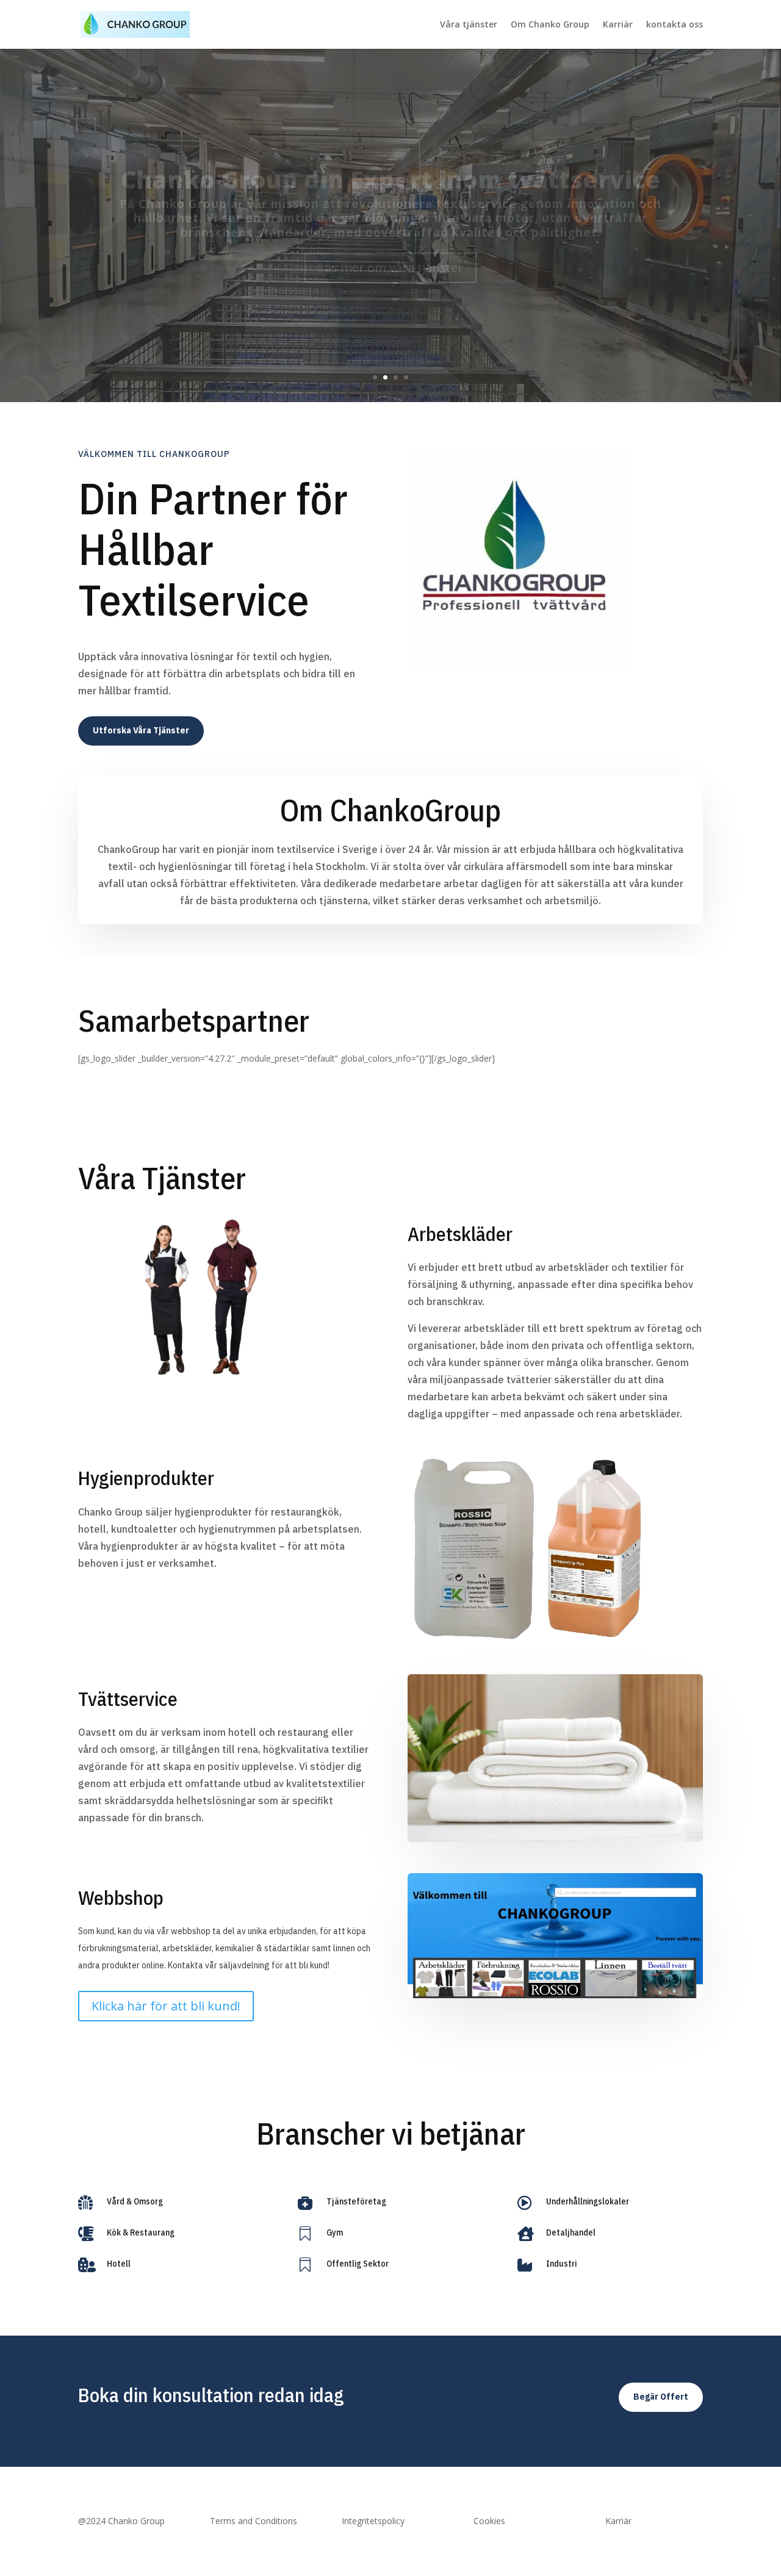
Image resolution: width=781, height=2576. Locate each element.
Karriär (618, 25)
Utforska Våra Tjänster (141, 730)
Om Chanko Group (550, 25)
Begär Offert (661, 2397)
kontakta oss (675, 25)
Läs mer (390, 276)
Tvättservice (390, 171)
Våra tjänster (469, 25)
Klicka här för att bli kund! (166, 2006)
